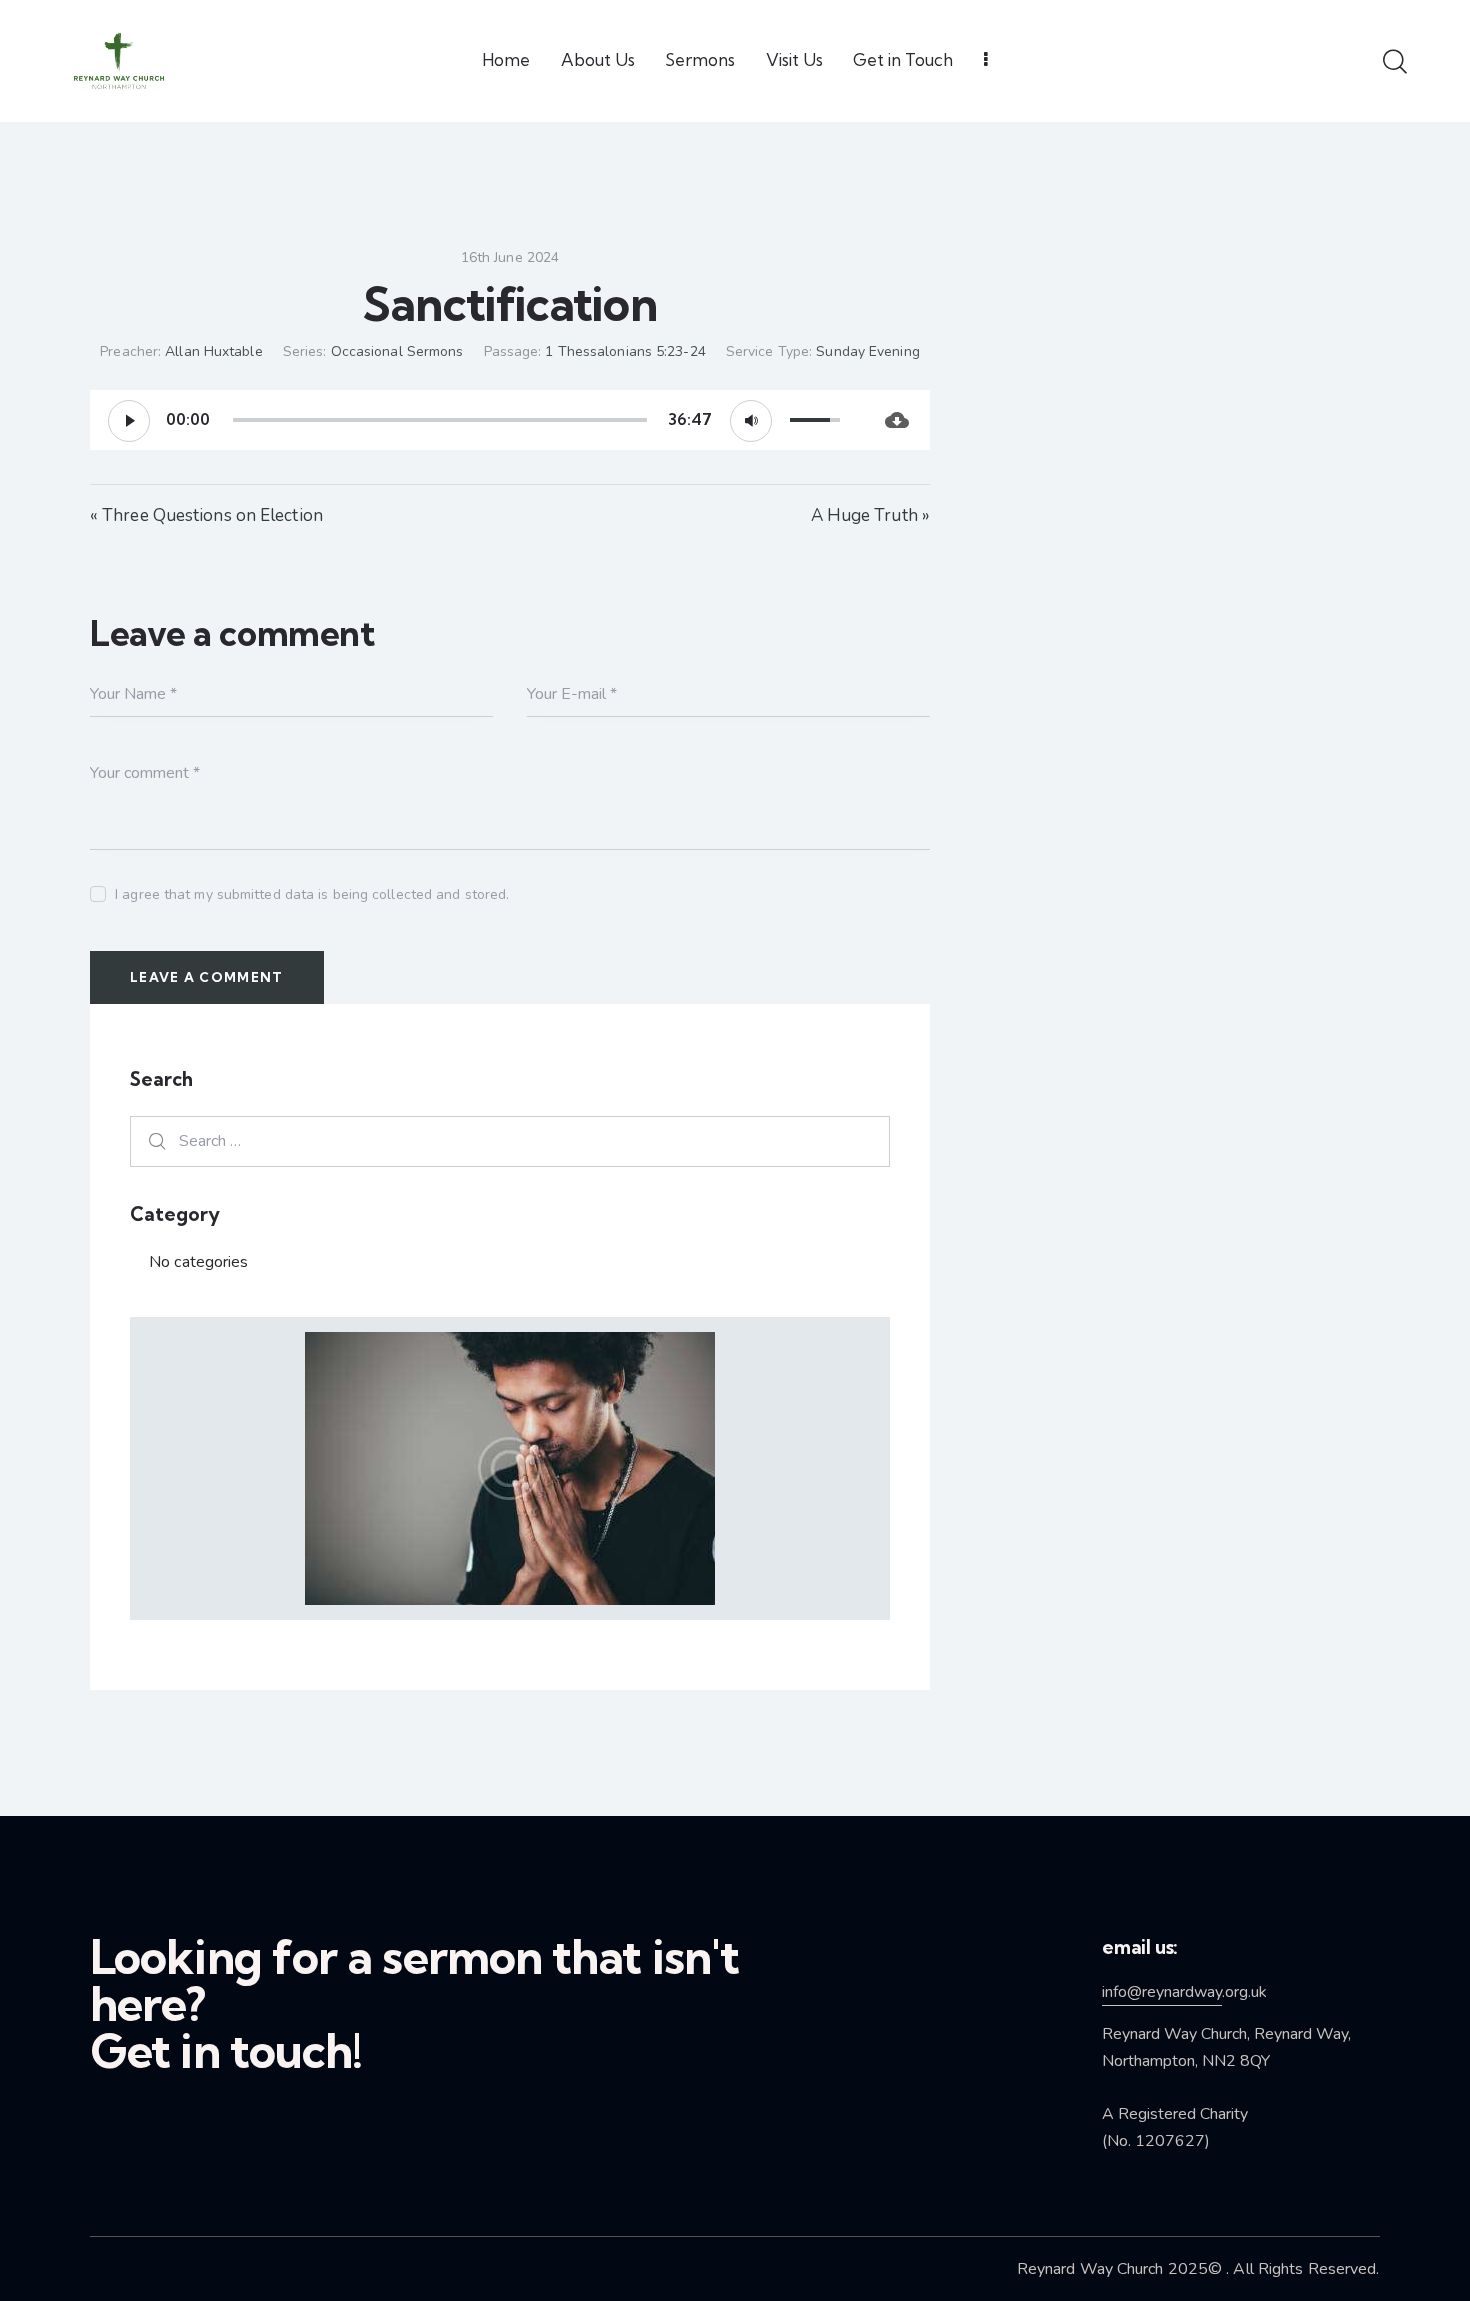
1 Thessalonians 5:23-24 (625, 351)
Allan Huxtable (213, 351)
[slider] (440, 420)
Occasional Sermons (397, 351)
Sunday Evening (867, 351)
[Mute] (751, 421)
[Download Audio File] (897, 420)
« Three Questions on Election (206, 515)
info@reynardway (1162, 1992)
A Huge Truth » (870, 515)
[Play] (129, 421)
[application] (477, 420)
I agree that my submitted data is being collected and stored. (312, 894)
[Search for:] (510, 1140)
